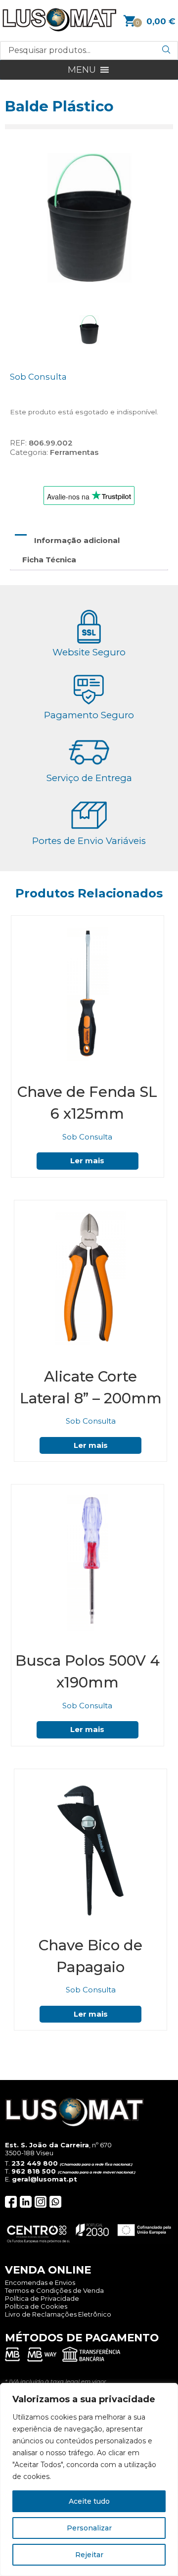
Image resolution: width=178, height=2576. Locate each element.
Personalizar (89, 2528)
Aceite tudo (89, 2501)
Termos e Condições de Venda (54, 2290)
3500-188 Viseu (29, 2153)
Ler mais (87, 1161)
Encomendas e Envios (40, 2282)
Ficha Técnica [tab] (49, 560)
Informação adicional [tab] (77, 540)
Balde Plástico (59, 106)
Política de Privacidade (42, 2298)
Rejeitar (89, 2555)
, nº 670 (58, 2145)
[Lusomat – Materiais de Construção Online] (59, 29)
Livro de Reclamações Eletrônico (58, 2314)
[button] (82, 70)
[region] (89, 2479)
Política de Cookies (36, 2306)
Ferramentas (74, 452)
